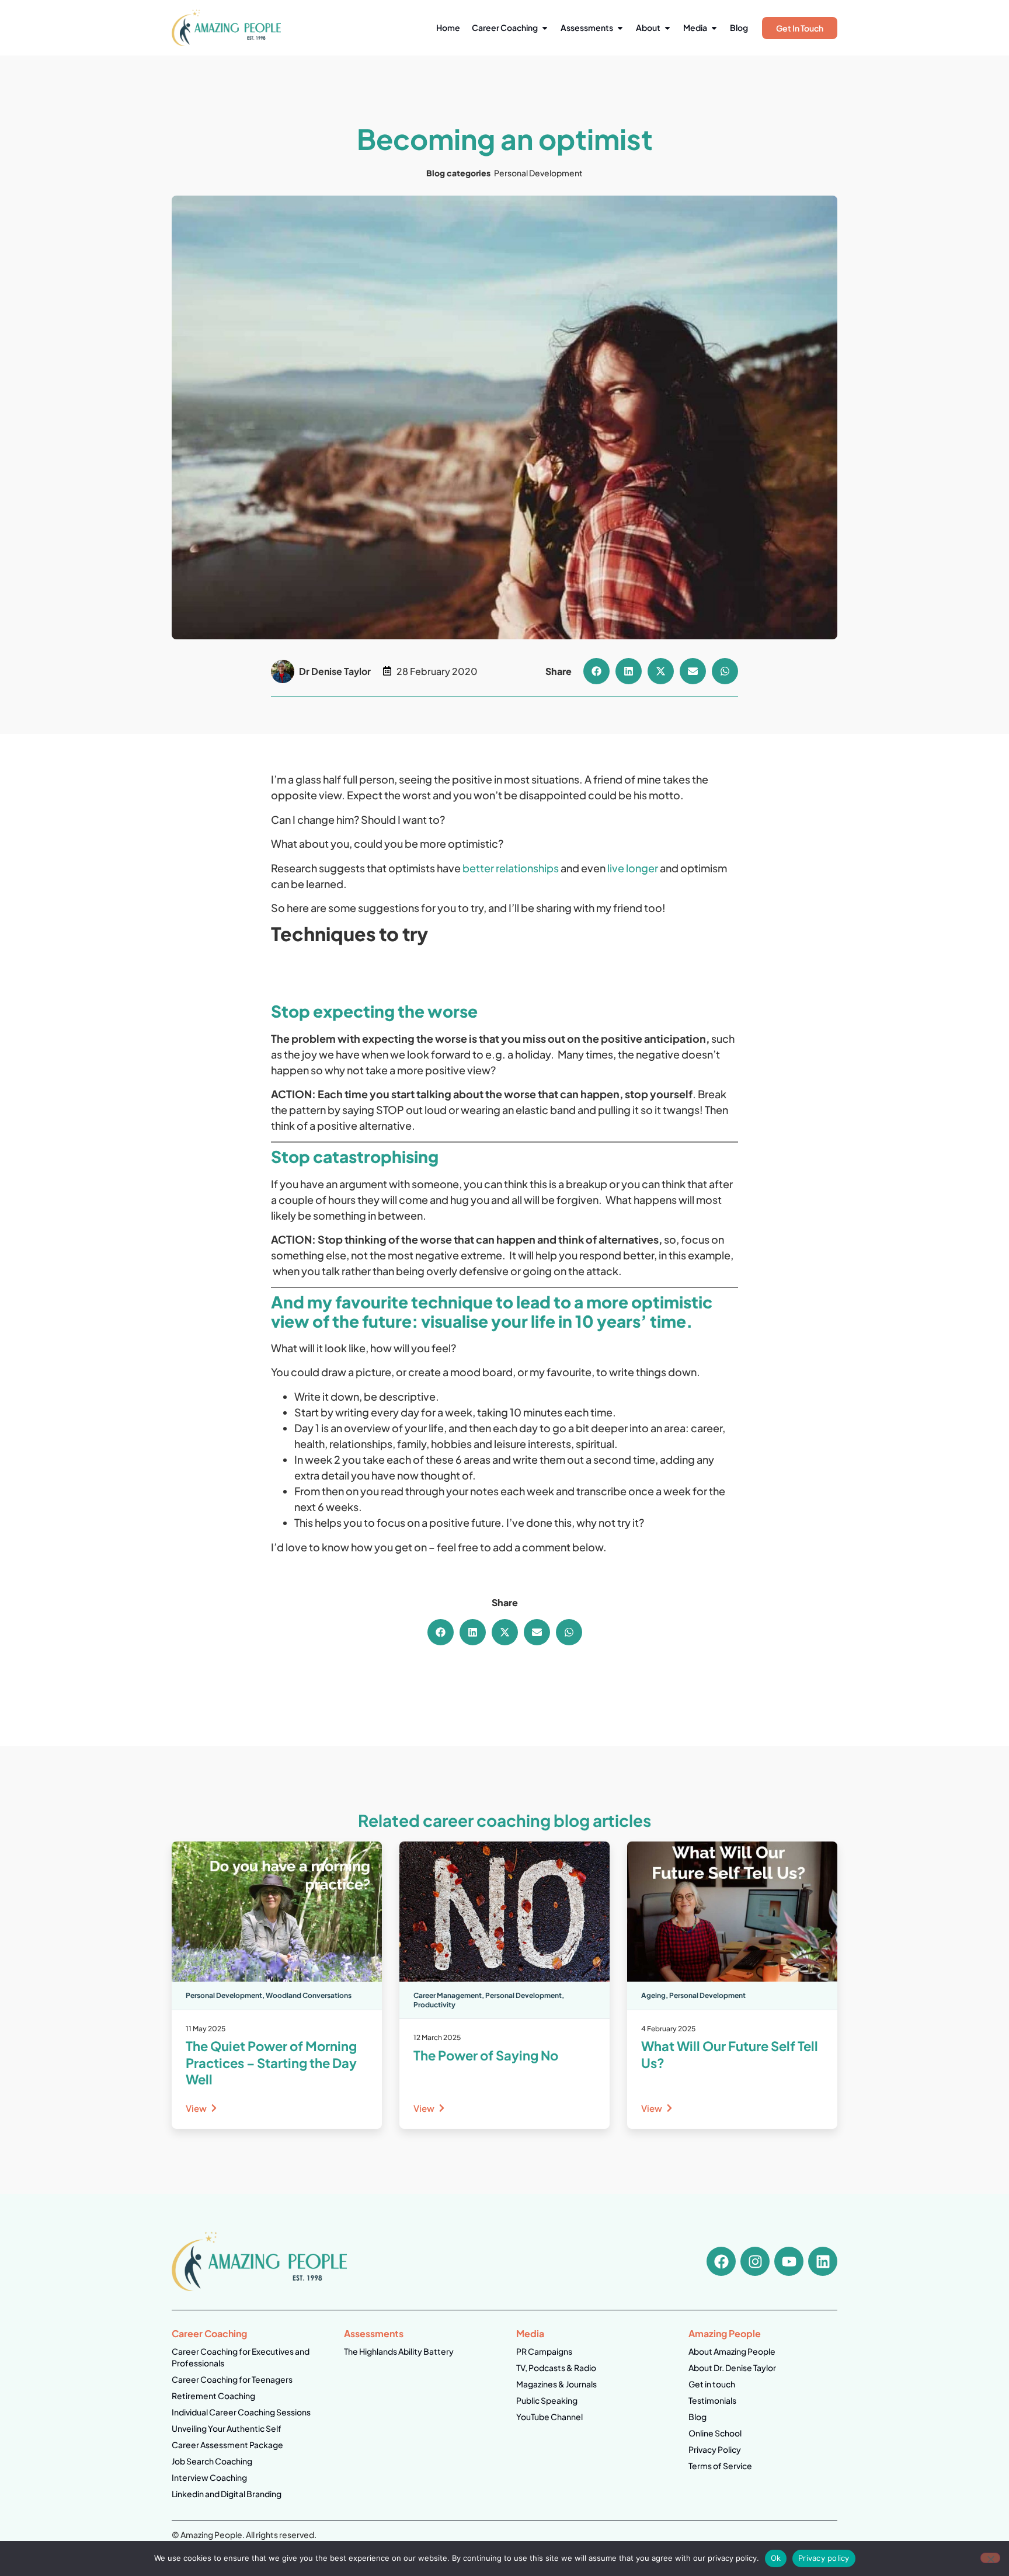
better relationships (511, 868)
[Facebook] (721, 2261)
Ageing (653, 1995)
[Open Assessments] (620, 28)
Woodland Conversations (309, 1995)
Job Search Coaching (212, 2461)
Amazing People (725, 2333)
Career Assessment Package (227, 2445)
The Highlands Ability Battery (399, 2351)
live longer (633, 868)
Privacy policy (824, 2558)
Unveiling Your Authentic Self (227, 2428)
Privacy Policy (715, 2449)
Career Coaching (209, 2333)
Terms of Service (720, 2466)
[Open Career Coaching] (545, 28)
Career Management (448, 1995)
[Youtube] (789, 2261)
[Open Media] (714, 28)
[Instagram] (755, 2261)
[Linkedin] (823, 2261)
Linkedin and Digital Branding (227, 2494)
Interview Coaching (209, 2477)
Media (530, 2333)
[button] (596, 671)
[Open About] (667, 28)
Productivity (434, 2005)
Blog (697, 2417)
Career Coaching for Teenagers (232, 2379)
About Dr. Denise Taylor (732, 2368)
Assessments (374, 2333)
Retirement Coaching (213, 2396)
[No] (990, 2558)
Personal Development (538, 173)
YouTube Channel (549, 2417)
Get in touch (712, 2384)
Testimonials (712, 2400)
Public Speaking (547, 2400)
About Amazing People (732, 2351)
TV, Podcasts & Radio (556, 2368)
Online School (715, 2433)
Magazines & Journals (556, 2384)
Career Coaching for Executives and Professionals (241, 2357)
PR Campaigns (544, 2351)
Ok (776, 2558)
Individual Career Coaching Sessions (241, 2412)
